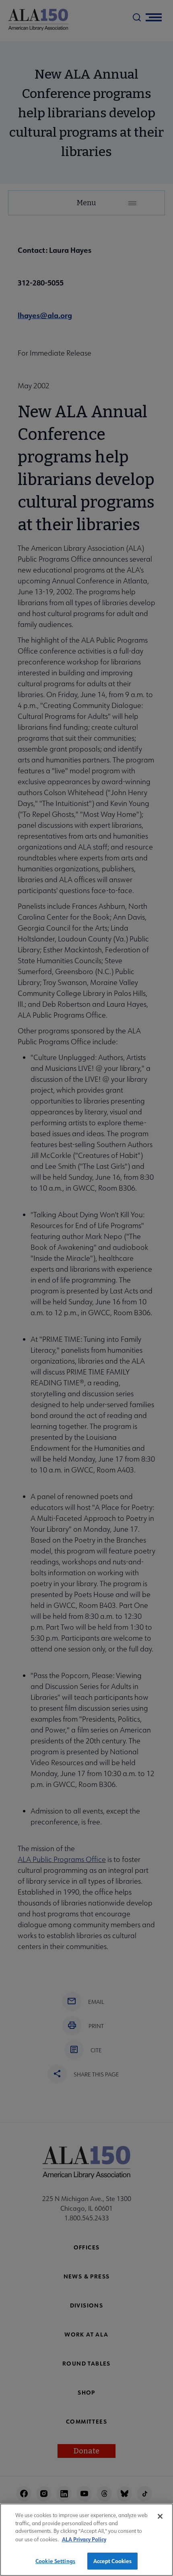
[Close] (160, 2516)
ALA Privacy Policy (84, 2539)
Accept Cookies (113, 2561)
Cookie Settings (55, 2561)
